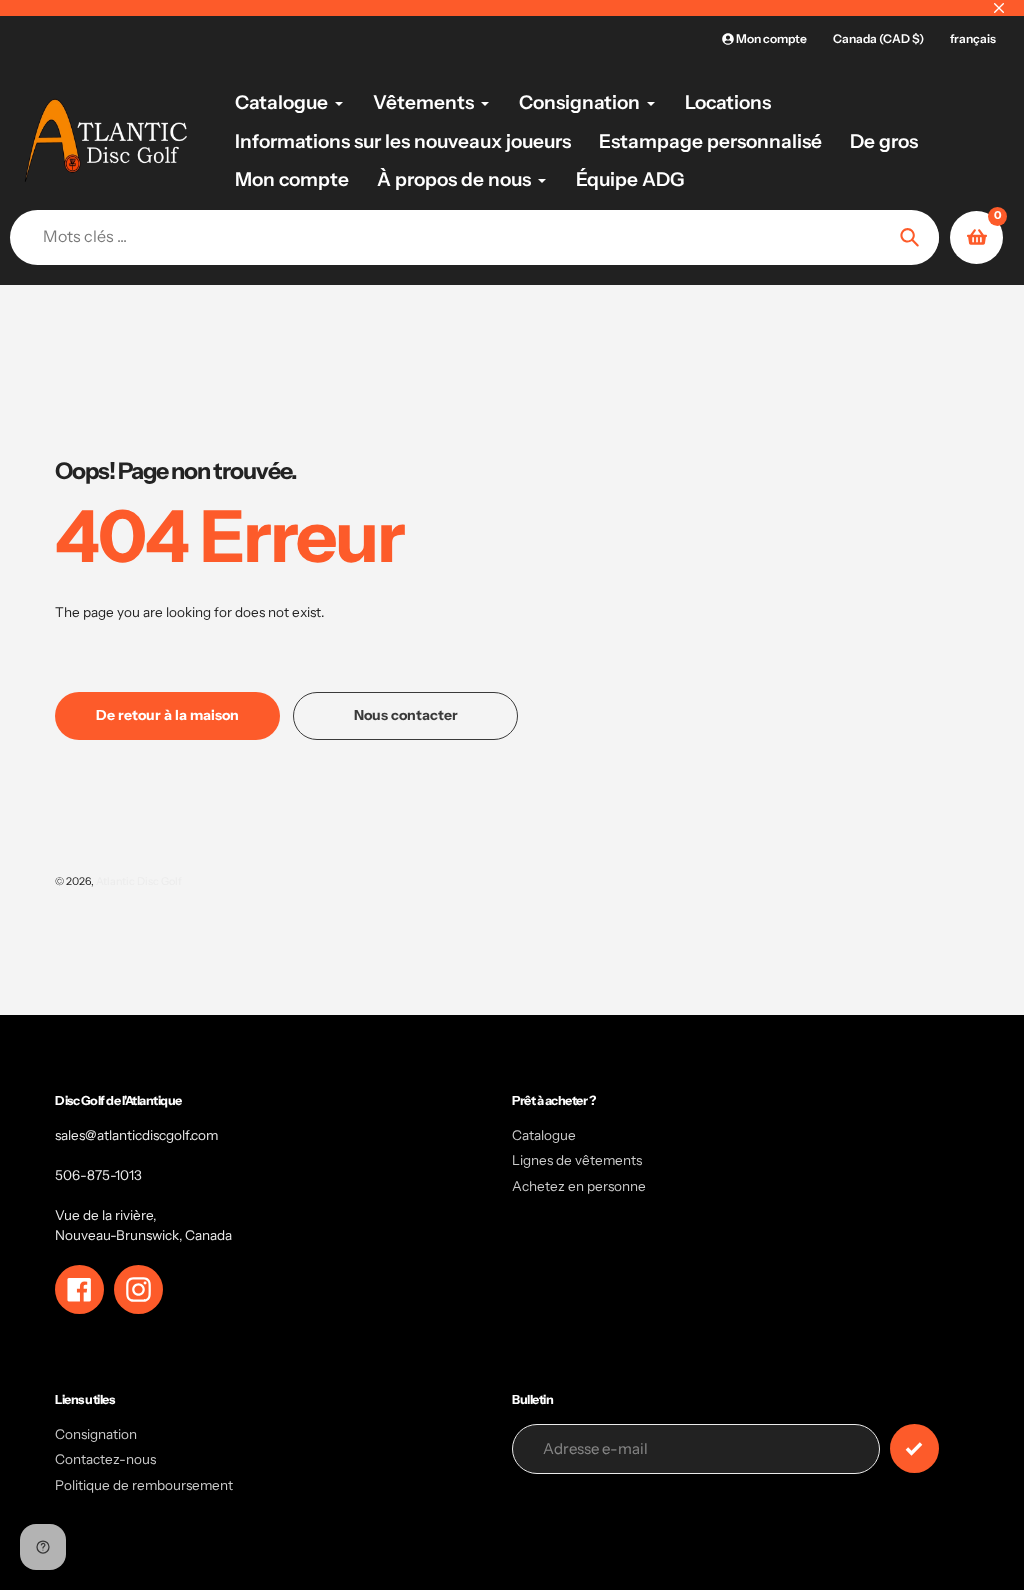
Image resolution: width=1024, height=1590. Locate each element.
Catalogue (544, 1135)
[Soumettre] (914, 1448)
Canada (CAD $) (878, 38)
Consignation (96, 1434)
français (973, 38)
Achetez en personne (579, 1186)
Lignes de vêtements (577, 1160)
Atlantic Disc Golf (139, 881)
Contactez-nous (105, 1459)
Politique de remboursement (144, 1485)
